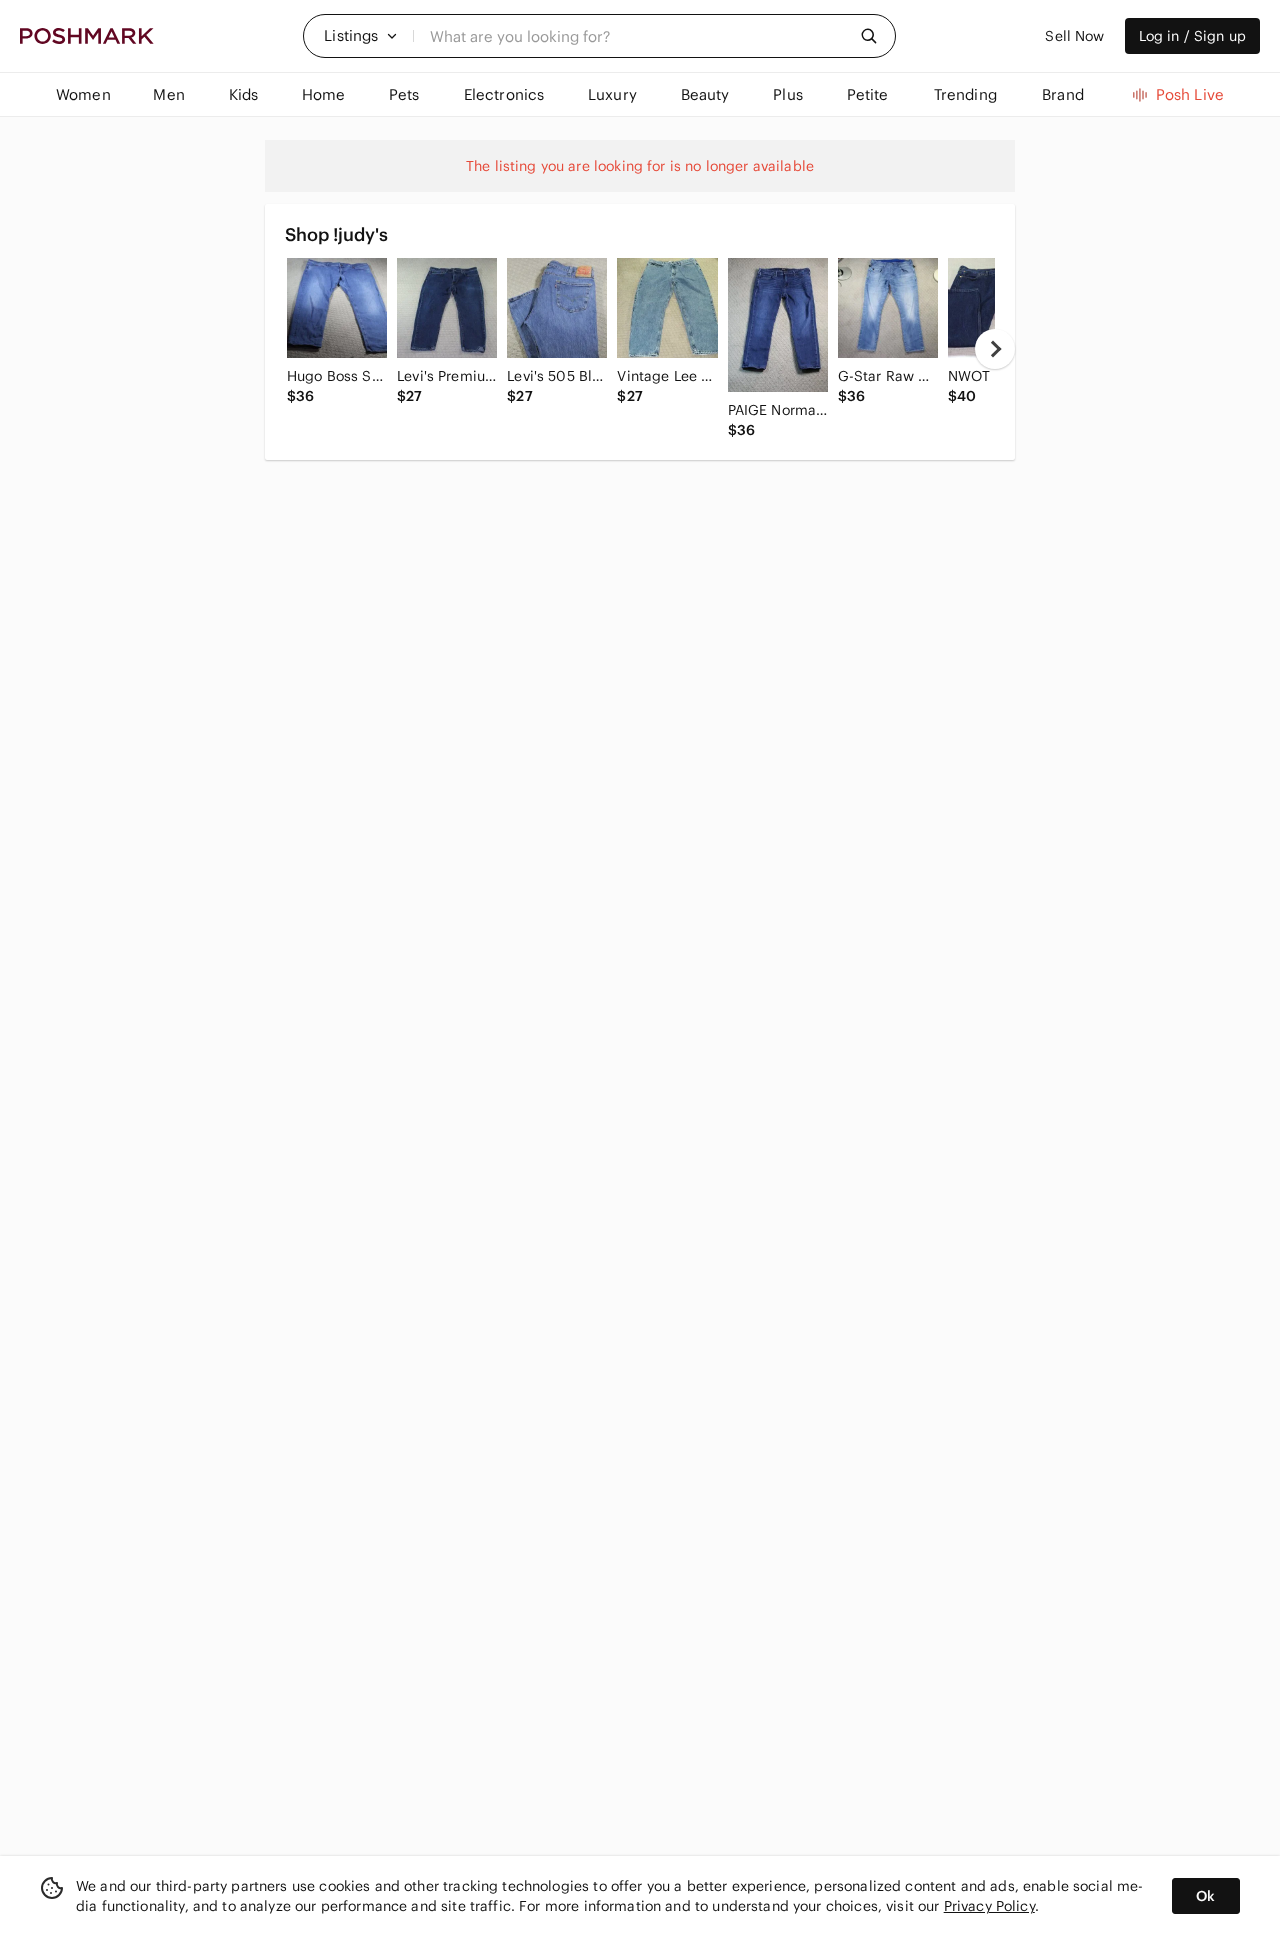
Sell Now (1074, 36)
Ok (1205, 1896)
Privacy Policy (989, 1906)
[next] (995, 349)
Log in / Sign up (1192, 36)
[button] (361, 36)
